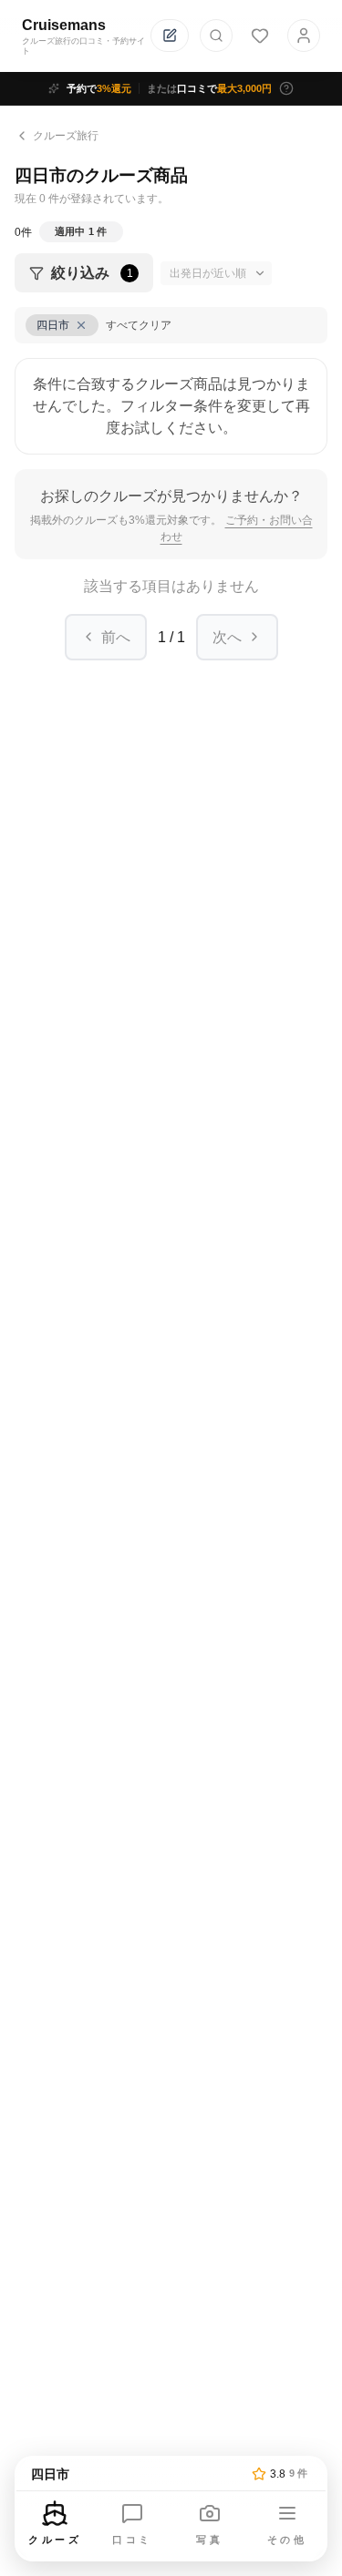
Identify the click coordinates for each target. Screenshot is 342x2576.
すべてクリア (139, 325)
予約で (99, 88)
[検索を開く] (216, 36)
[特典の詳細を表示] (286, 88)
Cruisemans (64, 25)
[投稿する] (170, 36)
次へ (227, 637)
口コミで (209, 88)
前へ (116, 637)
